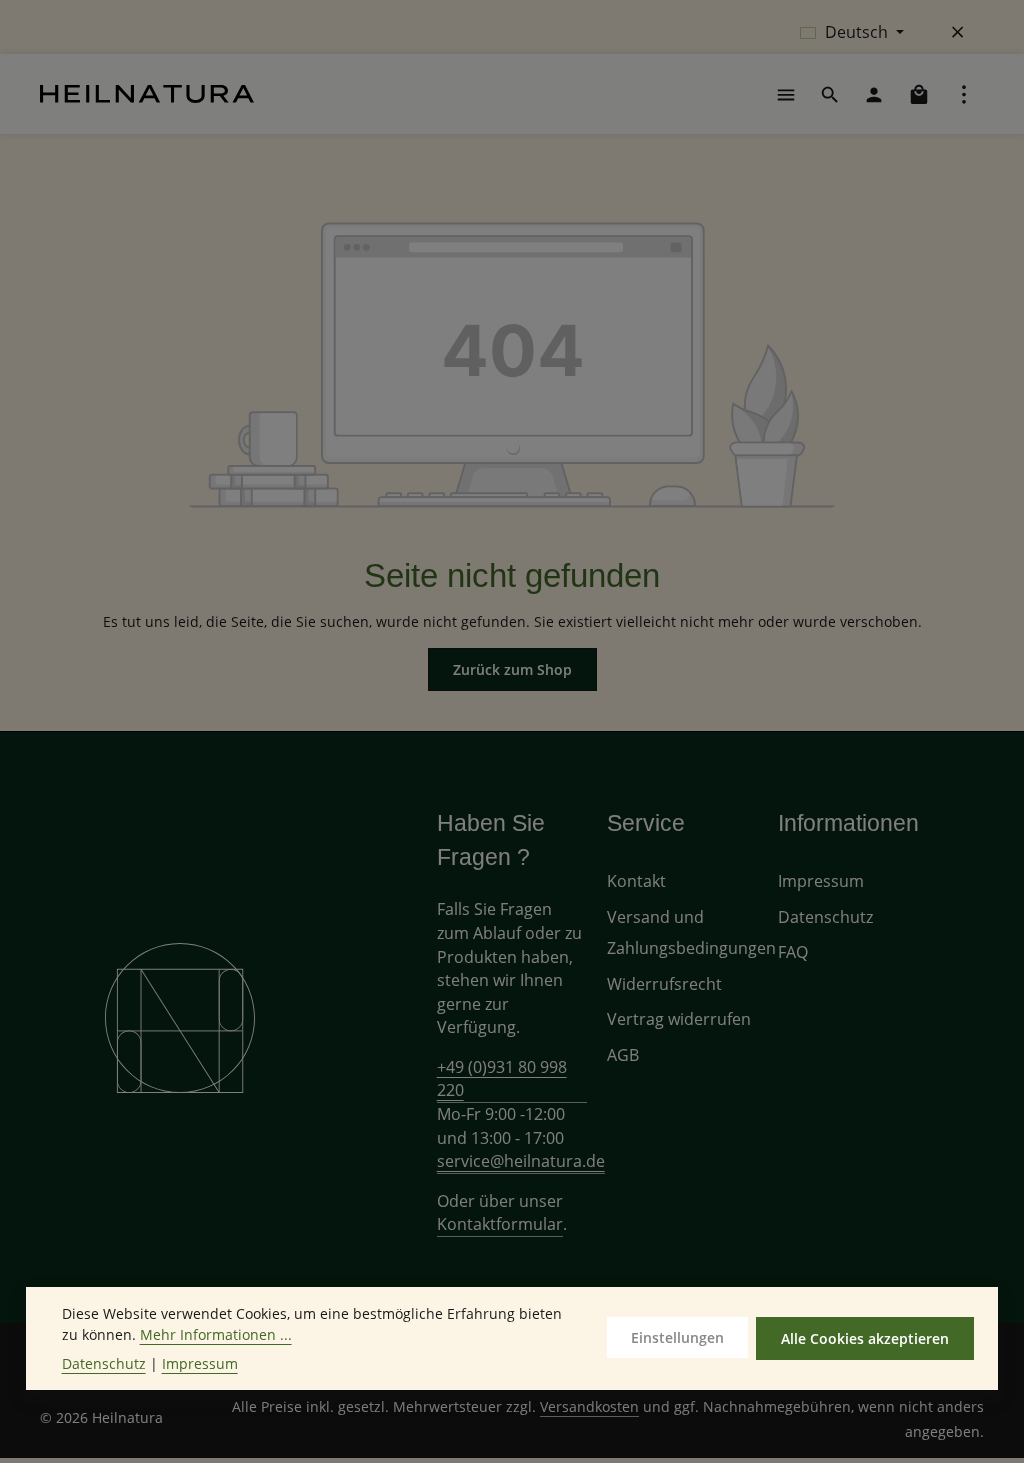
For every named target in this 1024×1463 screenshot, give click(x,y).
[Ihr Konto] (874, 94)
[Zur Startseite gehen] (147, 94)
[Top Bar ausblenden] (958, 32)
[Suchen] (830, 94)
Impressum (821, 881)
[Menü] (786, 94)
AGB (623, 1055)
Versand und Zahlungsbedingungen (691, 932)
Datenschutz (825, 917)
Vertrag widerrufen (679, 1019)
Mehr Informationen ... (216, 1334)
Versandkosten (589, 1406)
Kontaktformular (500, 1224)
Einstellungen (677, 1337)
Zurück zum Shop (512, 669)
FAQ (793, 952)
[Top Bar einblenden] (964, 94)
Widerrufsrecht (664, 984)
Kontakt (636, 881)
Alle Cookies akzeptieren (865, 1338)
